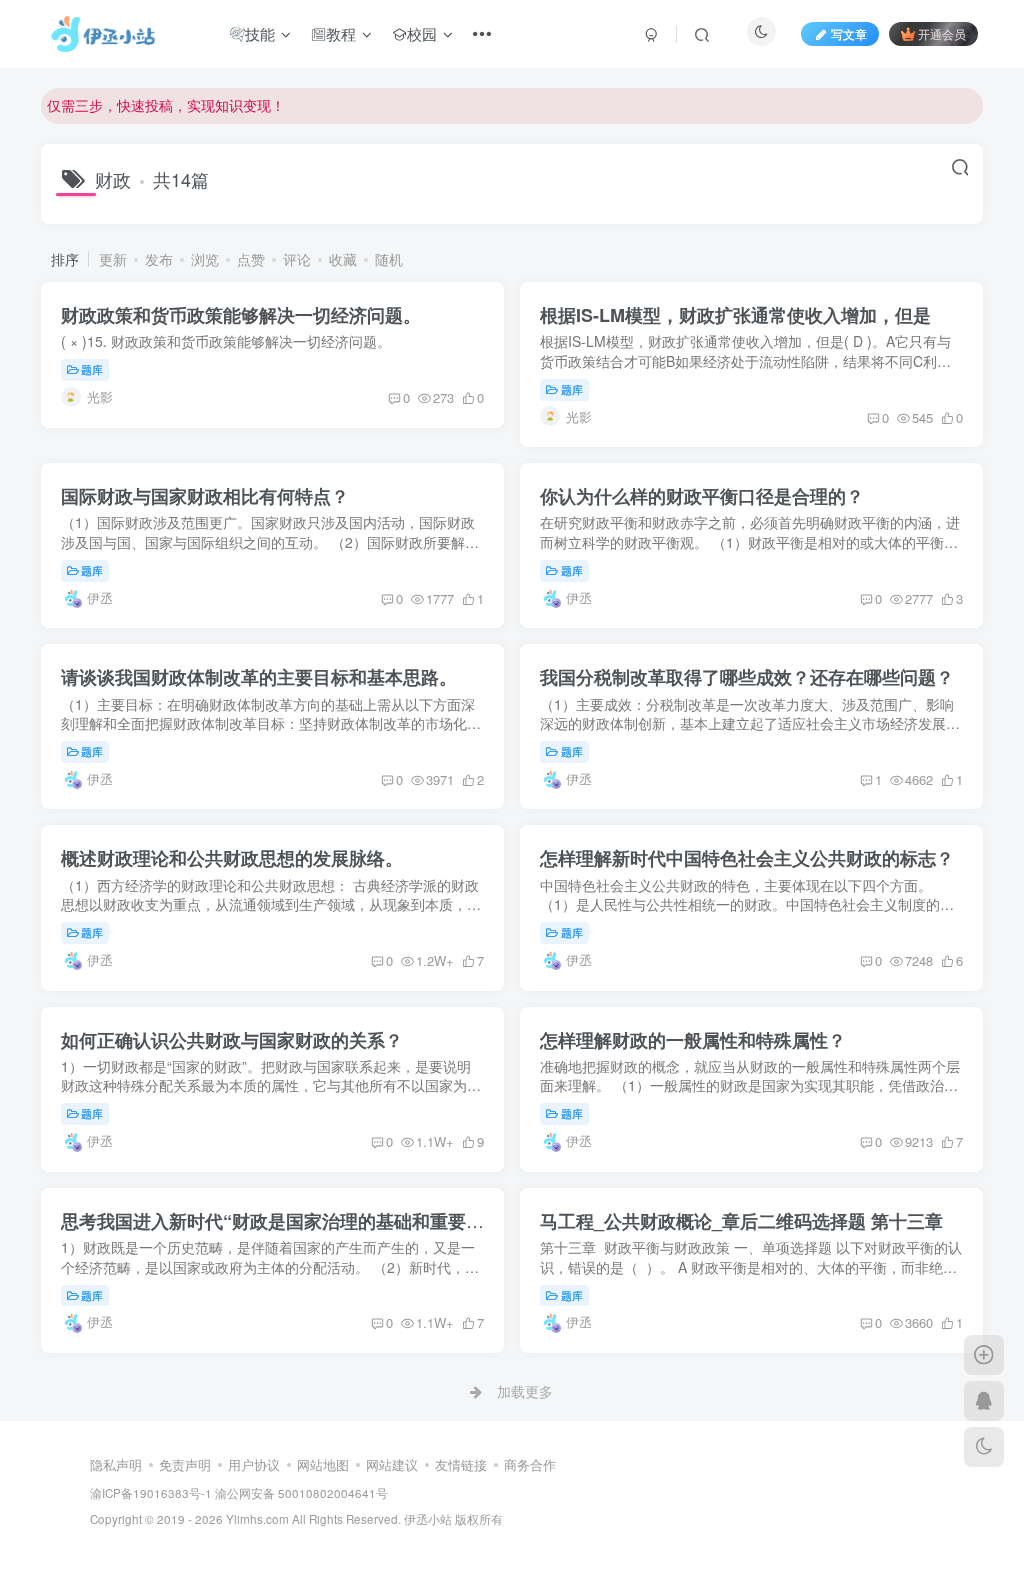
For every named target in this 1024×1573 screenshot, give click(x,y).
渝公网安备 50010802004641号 (301, 1493)
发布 (159, 259)
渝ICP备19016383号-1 (151, 1493)
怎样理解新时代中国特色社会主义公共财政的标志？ (747, 858)
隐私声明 (116, 1464)
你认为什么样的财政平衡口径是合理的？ (702, 496)
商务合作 (530, 1464)
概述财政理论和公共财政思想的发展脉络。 (232, 858)
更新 (113, 259)
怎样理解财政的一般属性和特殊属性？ (693, 1040)
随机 (389, 259)
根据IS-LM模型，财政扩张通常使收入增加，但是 (735, 315)
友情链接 (461, 1464)
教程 (341, 33)
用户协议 (254, 1464)
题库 (92, 369)
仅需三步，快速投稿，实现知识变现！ (166, 105)
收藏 (343, 259)
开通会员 (942, 33)
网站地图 (323, 1464)
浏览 (205, 259)
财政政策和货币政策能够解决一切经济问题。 (241, 315)
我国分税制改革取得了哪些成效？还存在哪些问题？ (747, 677)
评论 (297, 259)
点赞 (251, 259)
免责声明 (185, 1464)
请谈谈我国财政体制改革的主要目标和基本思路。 (259, 677)
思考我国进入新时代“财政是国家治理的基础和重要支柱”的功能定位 (331, 1221)
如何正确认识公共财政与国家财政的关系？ (232, 1040)
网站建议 (392, 1464)
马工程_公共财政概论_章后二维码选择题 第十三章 (741, 1221)
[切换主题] (984, 1447)
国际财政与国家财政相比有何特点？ (205, 496)
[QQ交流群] (984, 1401)
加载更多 (525, 1391)
